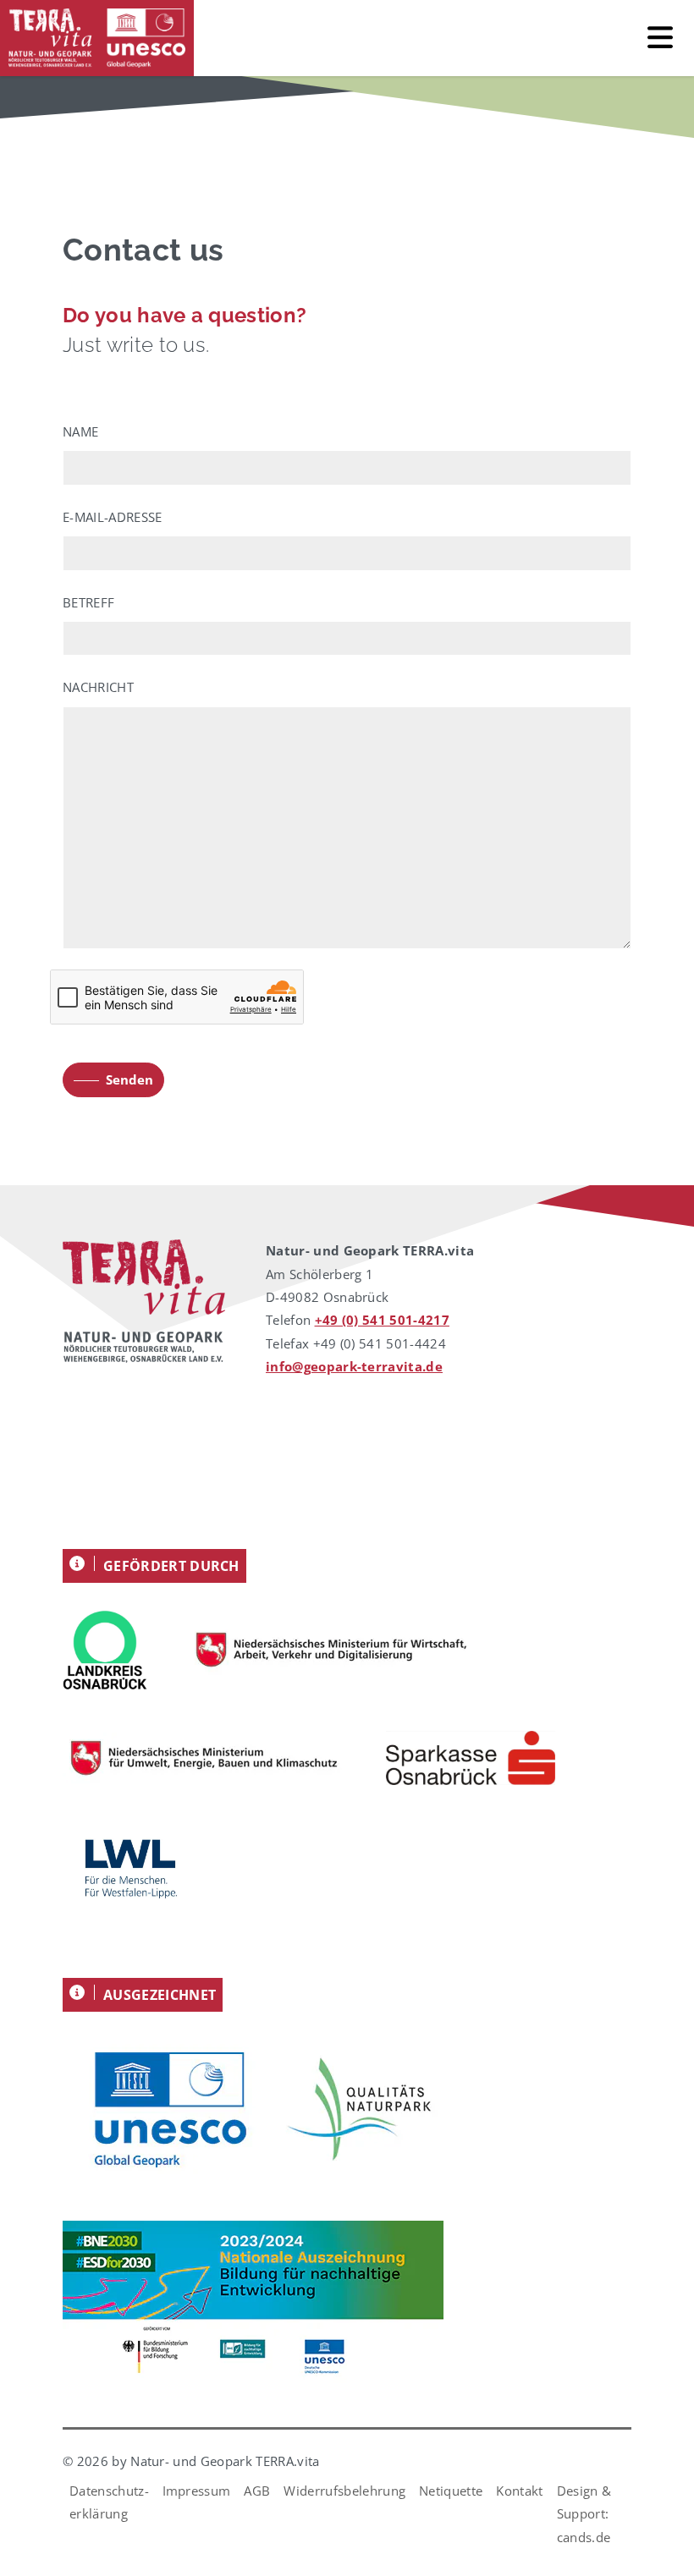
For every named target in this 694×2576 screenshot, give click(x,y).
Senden (129, 1079)
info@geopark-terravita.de (354, 1366)
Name (80, 431)
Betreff (88, 602)
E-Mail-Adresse (112, 517)
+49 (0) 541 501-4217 (382, 1320)
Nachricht (98, 687)
